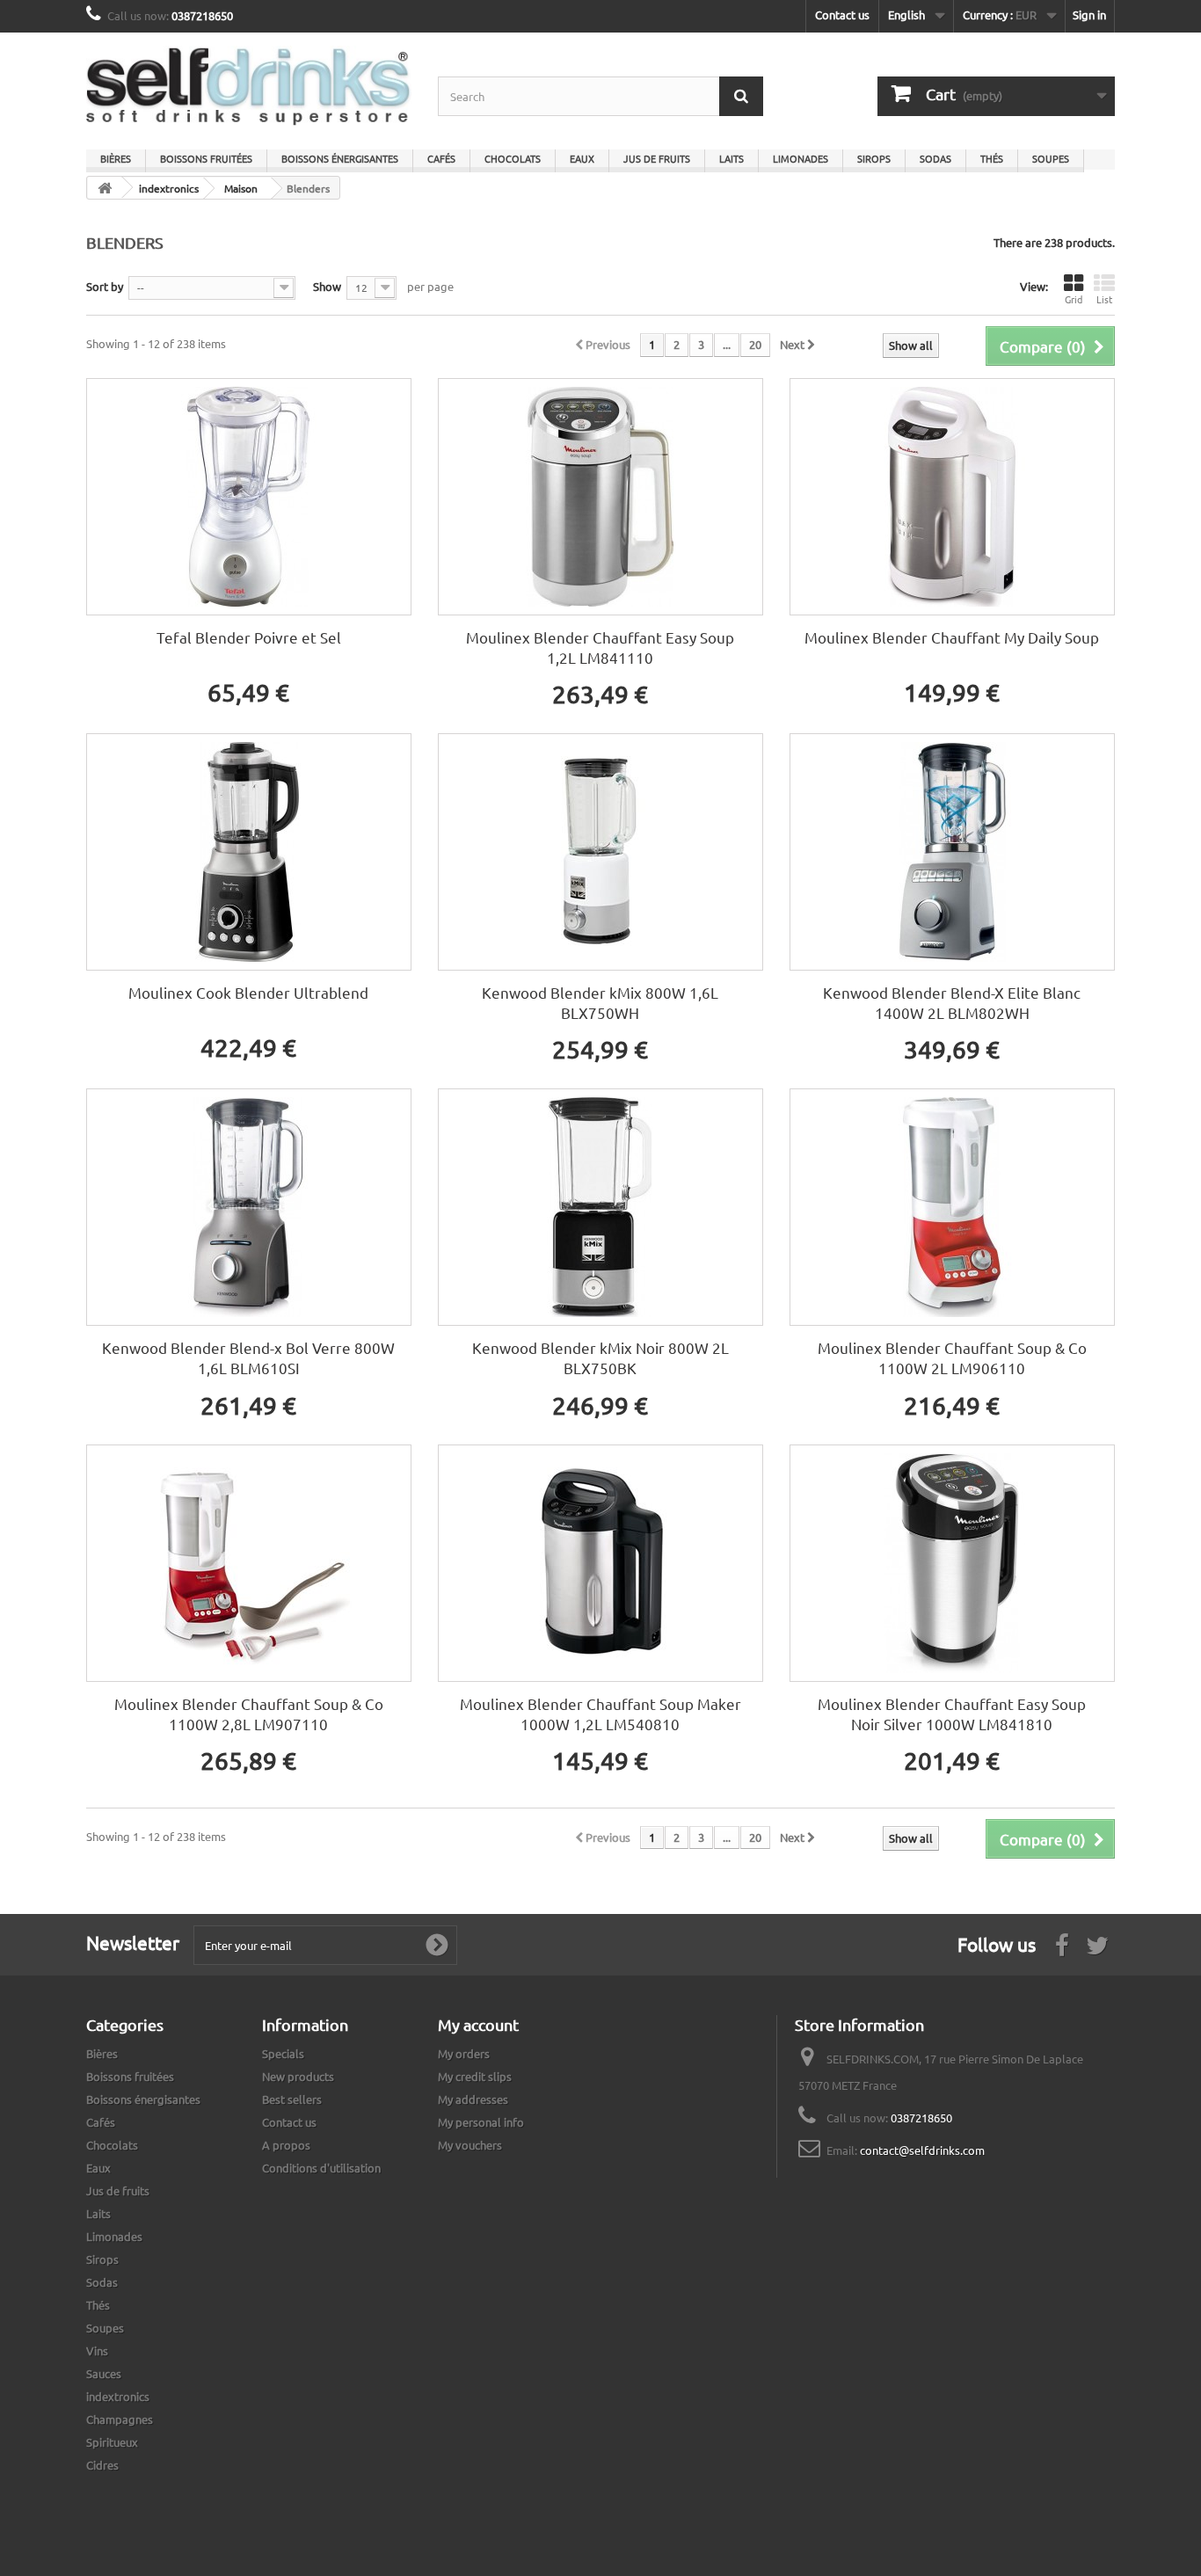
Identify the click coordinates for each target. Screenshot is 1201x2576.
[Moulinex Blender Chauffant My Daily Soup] (952, 497)
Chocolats (513, 158)
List (1104, 299)
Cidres (102, 2465)
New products (298, 2076)
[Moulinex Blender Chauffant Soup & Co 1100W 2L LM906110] (952, 1207)
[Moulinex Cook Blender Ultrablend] (249, 852)
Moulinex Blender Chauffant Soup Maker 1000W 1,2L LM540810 (600, 1714)
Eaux (582, 158)
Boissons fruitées (206, 158)
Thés (992, 158)
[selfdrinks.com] (249, 87)
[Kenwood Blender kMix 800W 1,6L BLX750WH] (600, 852)
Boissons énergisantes (340, 158)
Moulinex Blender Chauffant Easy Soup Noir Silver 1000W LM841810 (952, 1714)
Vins (97, 2350)
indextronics (118, 2396)
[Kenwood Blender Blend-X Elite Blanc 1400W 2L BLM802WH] (952, 852)
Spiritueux (112, 2442)
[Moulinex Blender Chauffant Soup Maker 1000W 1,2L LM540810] (600, 1563)
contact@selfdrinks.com (922, 2150)
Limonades (801, 158)
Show (327, 286)
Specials (283, 2053)
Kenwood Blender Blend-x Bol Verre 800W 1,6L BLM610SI (248, 1357)
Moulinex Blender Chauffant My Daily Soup (952, 637)
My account (478, 2024)
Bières (116, 158)
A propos (286, 2145)
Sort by (105, 286)
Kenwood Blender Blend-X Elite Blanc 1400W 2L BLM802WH (952, 1002)
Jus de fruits (657, 158)
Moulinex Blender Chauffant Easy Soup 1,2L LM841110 (600, 647)
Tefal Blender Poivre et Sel (249, 637)
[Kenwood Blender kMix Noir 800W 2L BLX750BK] (600, 1207)
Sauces (104, 2373)
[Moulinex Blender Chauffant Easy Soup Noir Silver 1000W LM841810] (952, 1563)
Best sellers (292, 2099)
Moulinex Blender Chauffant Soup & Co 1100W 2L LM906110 (952, 1357)
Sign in (1089, 15)
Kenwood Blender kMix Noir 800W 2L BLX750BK (600, 1357)
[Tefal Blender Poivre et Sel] (249, 497)
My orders (464, 2053)
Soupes (1051, 158)
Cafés (441, 158)
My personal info (481, 2122)
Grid (1074, 299)
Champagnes (120, 2419)
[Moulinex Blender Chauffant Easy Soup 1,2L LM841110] (600, 497)
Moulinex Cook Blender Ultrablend (248, 992)
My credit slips (475, 2076)
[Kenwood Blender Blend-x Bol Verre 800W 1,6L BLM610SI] (249, 1207)
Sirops (874, 158)
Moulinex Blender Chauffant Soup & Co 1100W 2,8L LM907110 (249, 1714)
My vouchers (470, 2145)
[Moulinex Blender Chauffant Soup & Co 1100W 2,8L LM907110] (249, 1563)
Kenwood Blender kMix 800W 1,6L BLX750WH (600, 1002)
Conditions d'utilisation (321, 2168)
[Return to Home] (105, 188)
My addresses (473, 2099)
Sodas (935, 158)
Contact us (842, 15)
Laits (732, 158)
